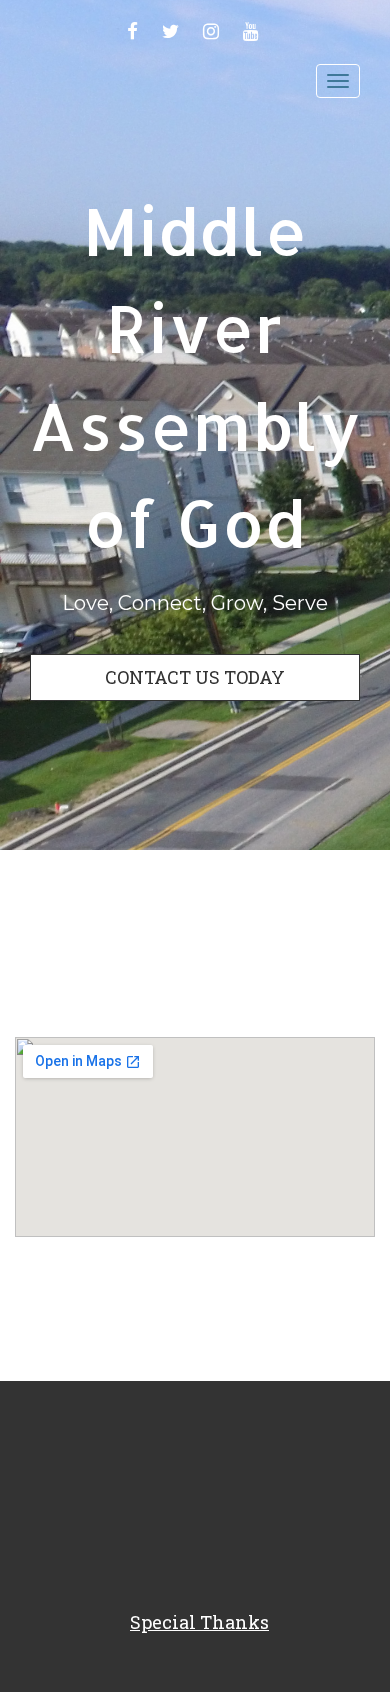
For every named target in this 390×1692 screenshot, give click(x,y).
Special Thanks (199, 1622)
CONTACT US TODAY (195, 677)
